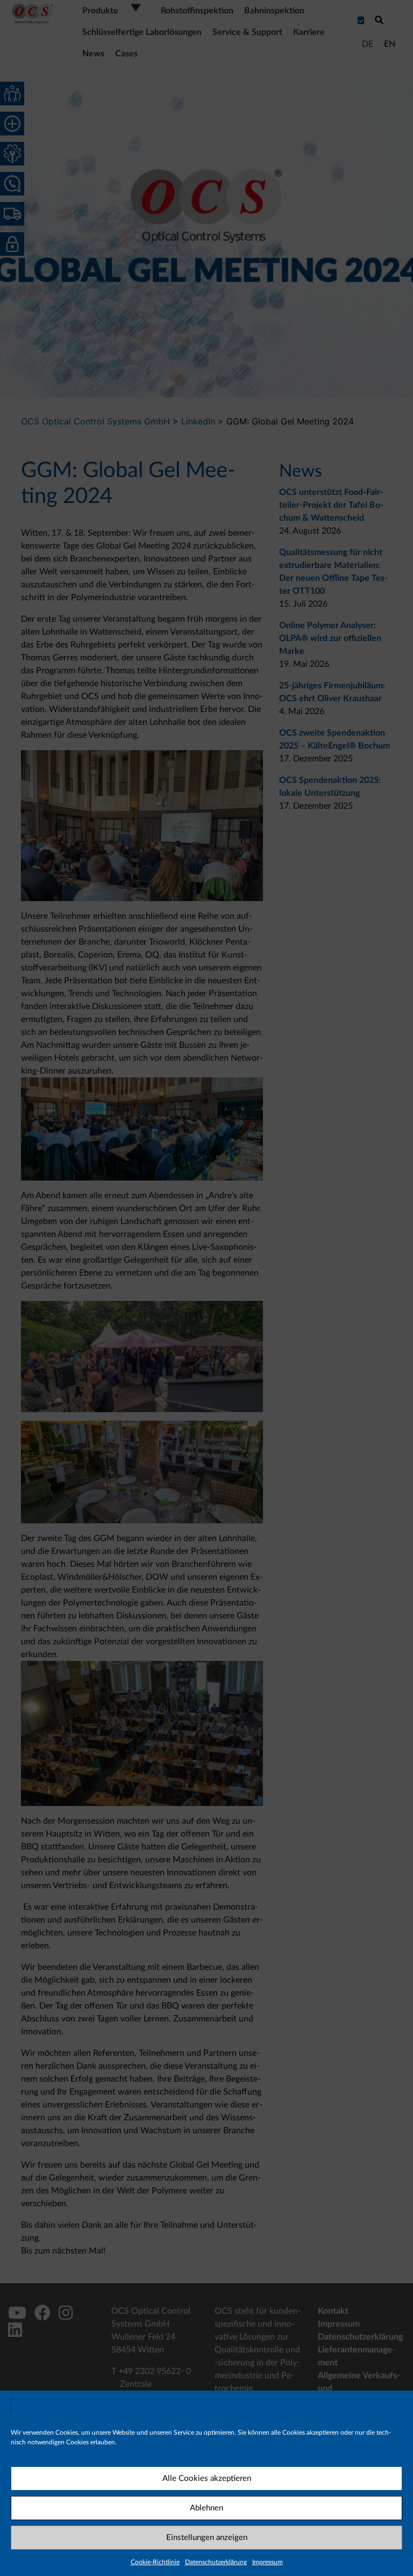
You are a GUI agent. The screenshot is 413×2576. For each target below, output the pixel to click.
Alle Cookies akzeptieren (207, 2478)
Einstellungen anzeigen (207, 2538)
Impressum (268, 2562)
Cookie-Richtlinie (155, 2562)
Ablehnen (206, 2508)
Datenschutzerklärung (216, 2562)
